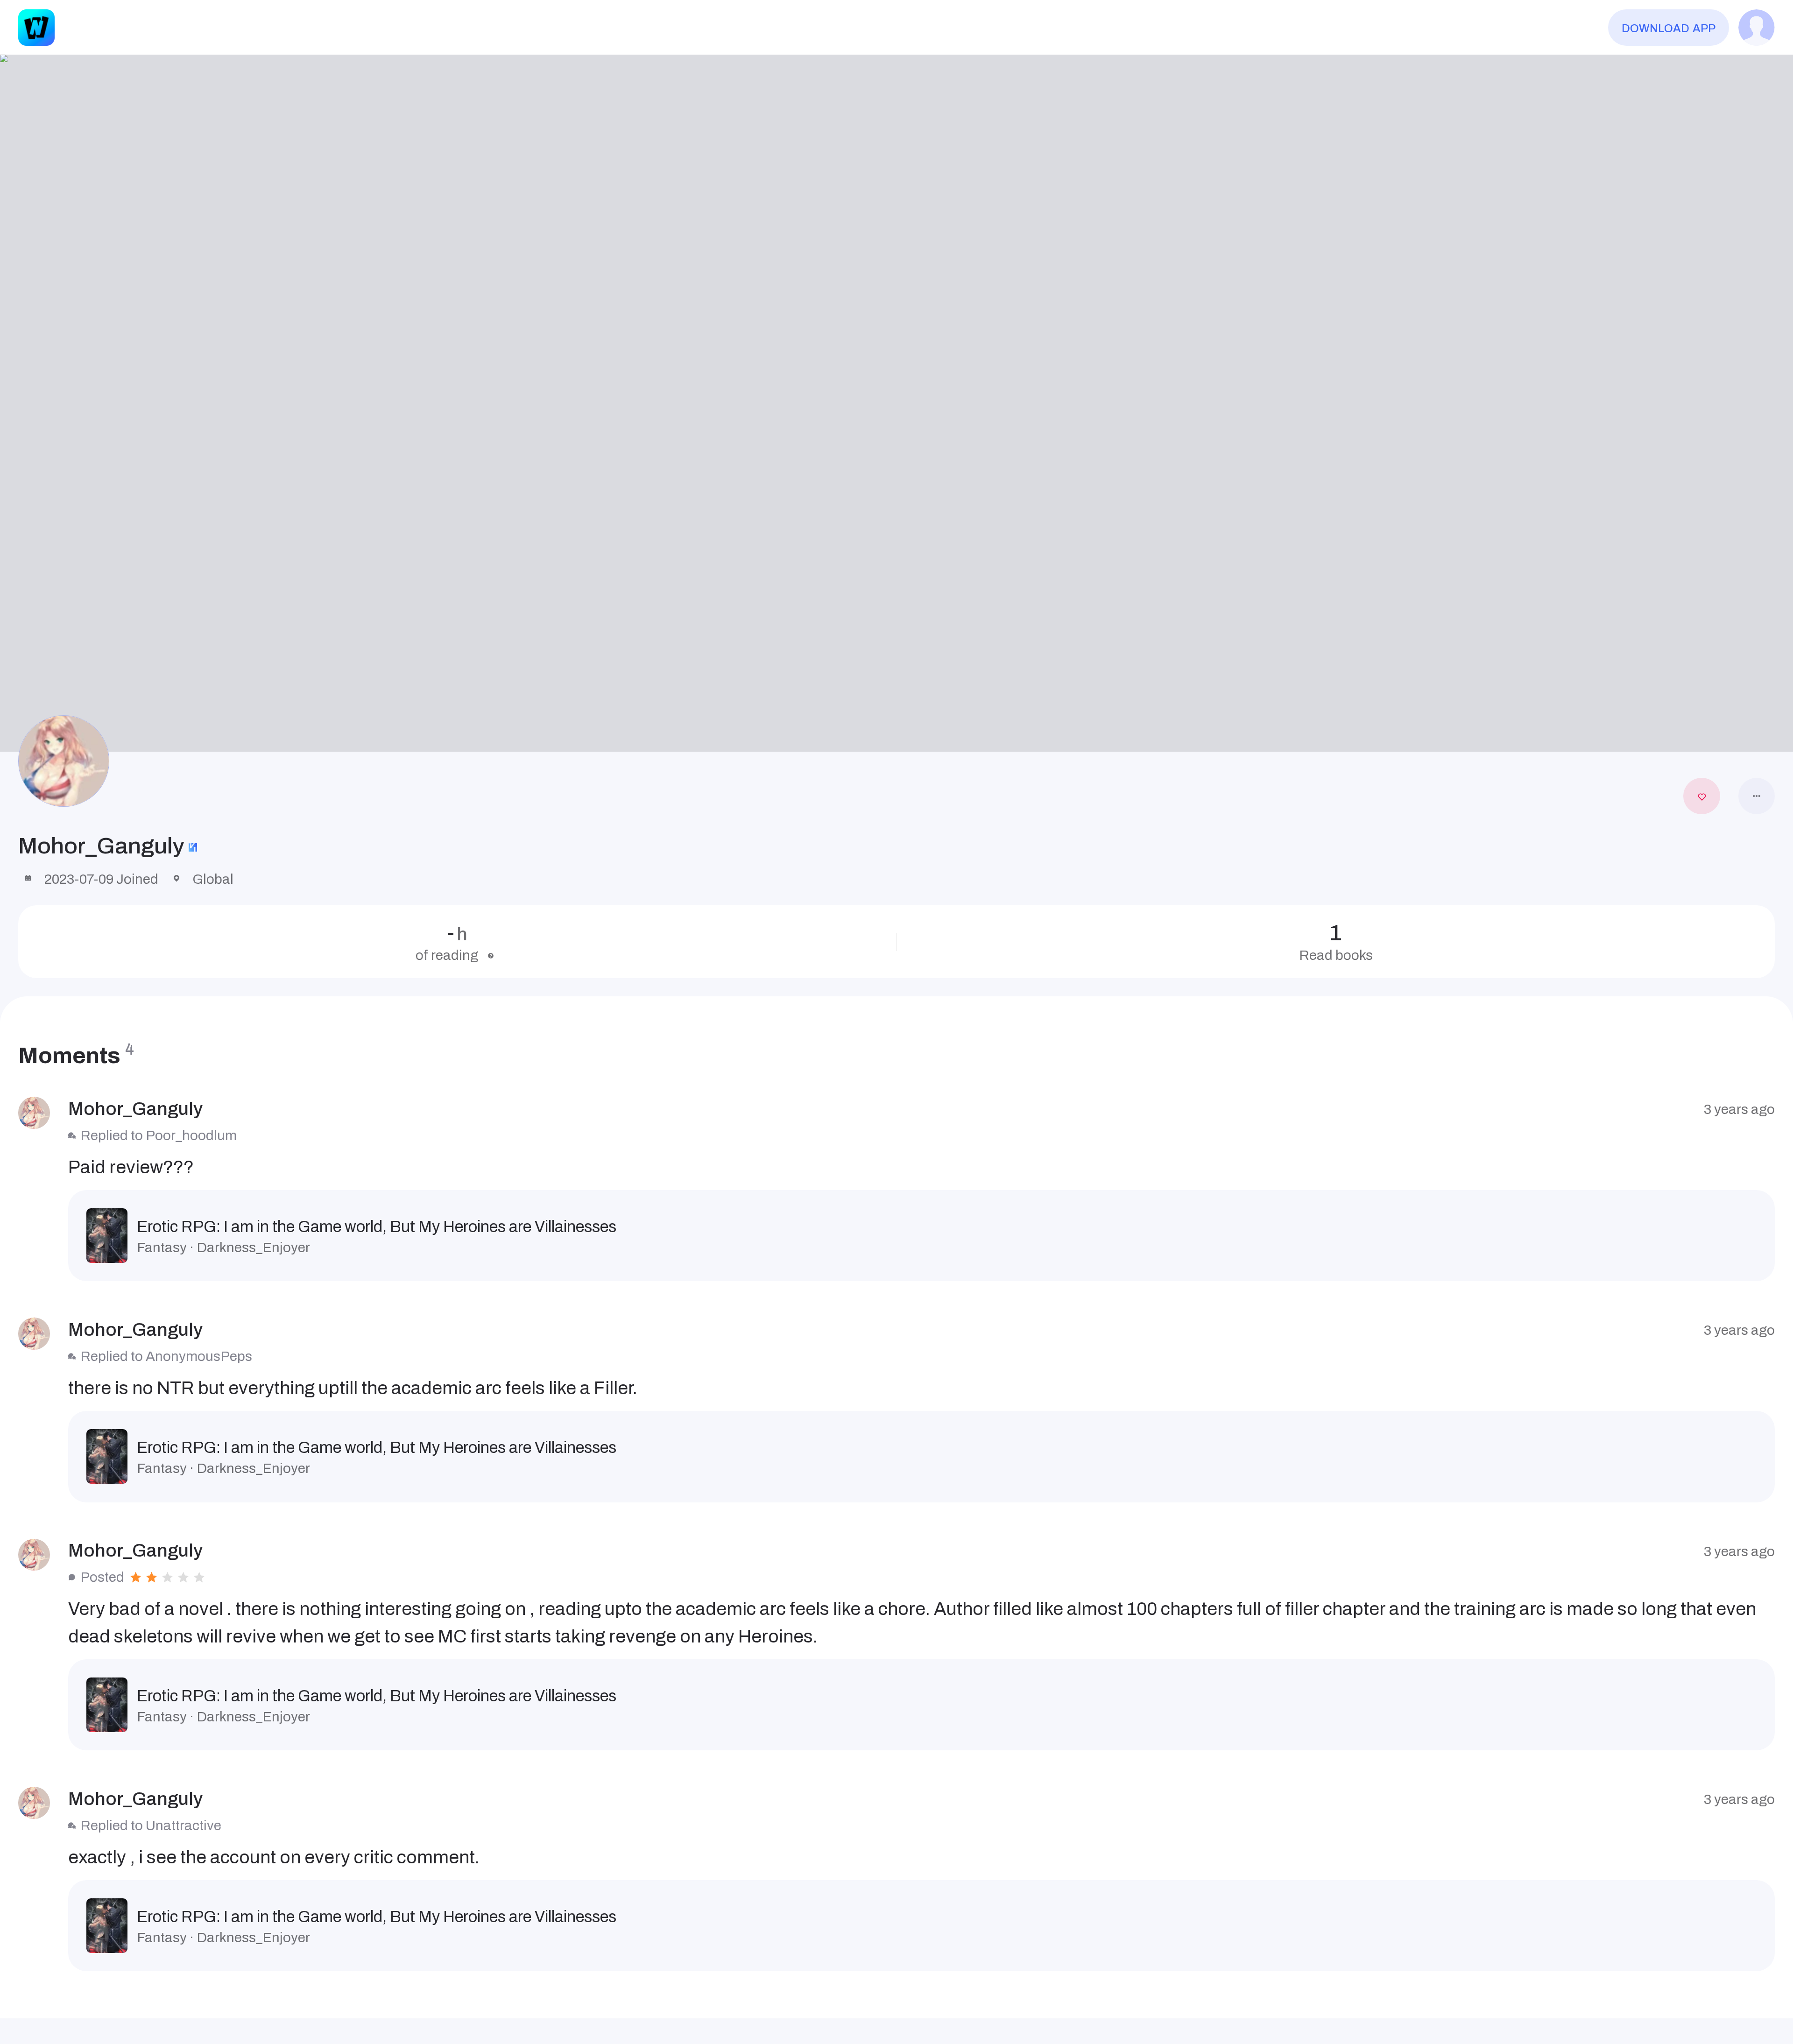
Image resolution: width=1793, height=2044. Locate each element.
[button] (896, 403)
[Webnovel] (36, 28)
